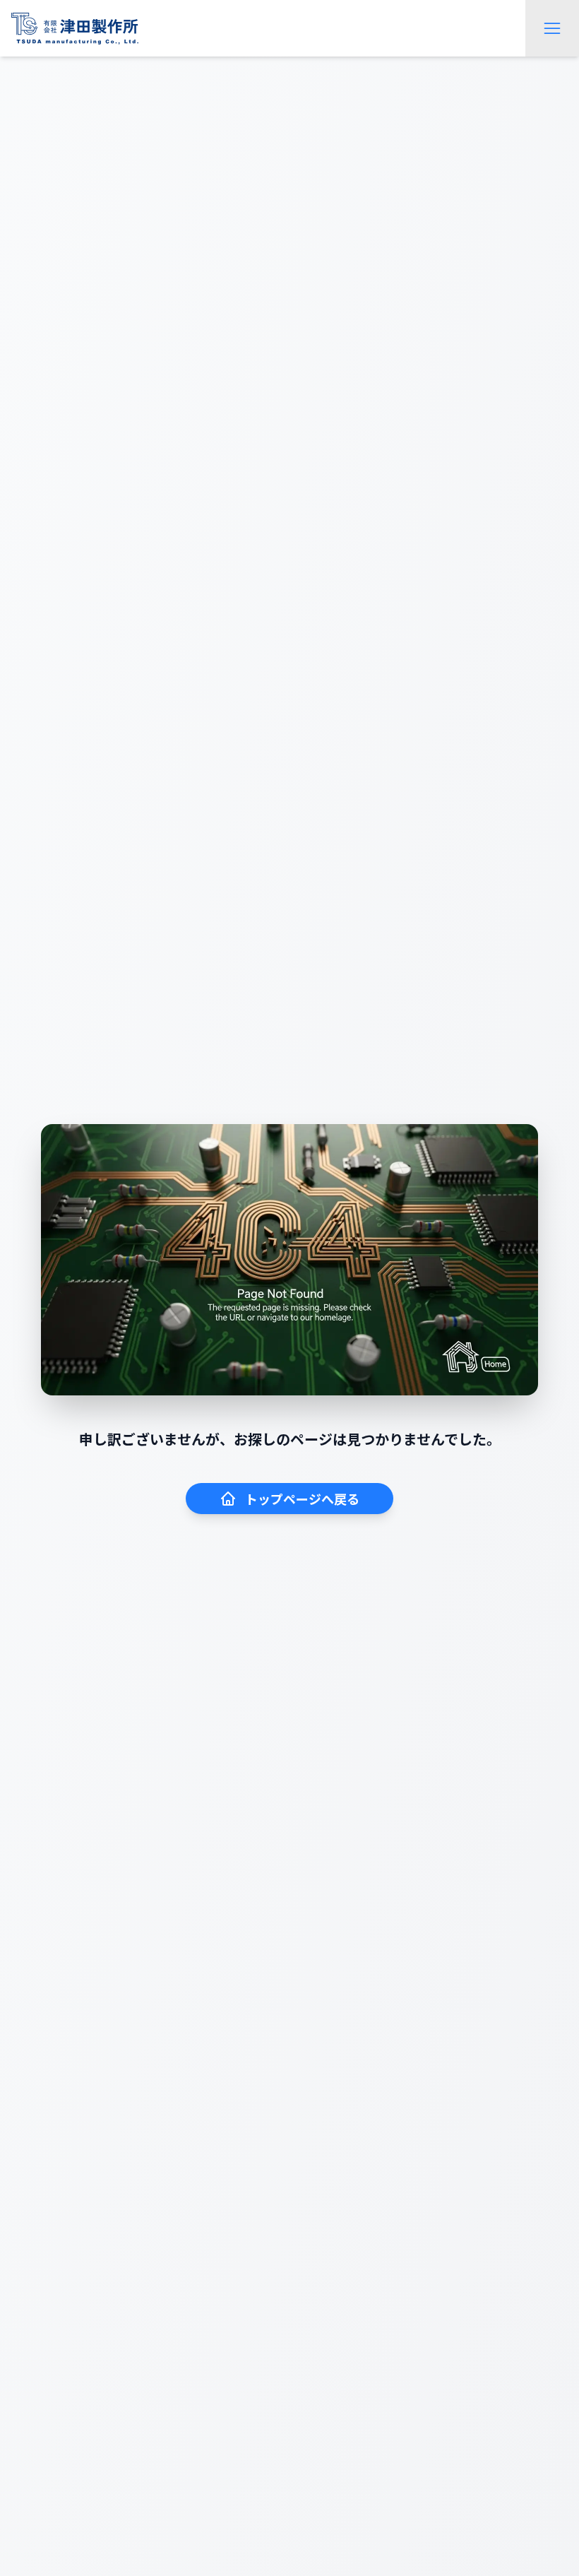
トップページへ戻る (302, 1499)
